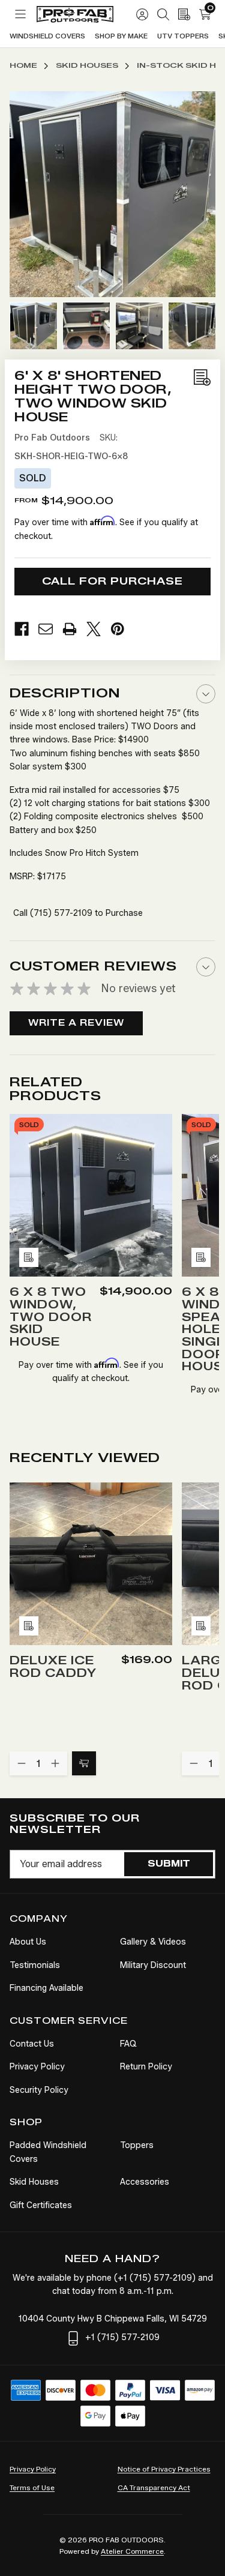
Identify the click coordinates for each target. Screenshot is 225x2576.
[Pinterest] (122, 629)
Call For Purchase (112, 581)
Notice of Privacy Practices (164, 2469)
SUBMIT (169, 1864)
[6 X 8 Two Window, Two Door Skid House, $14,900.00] (91, 1195)
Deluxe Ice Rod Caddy (53, 1667)
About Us (28, 1942)
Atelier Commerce (132, 2551)
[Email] (50, 629)
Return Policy (146, 2067)
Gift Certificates (41, 2205)
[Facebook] (26, 629)
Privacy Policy (37, 2067)
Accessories (145, 2182)
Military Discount (153, 1965)
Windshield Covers (47, 36)
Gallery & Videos (153, 1942)
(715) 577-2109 (61, 913)
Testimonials (35, 1965)
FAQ (128, 2044)
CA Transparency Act (154, 2487)
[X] (98, 629)
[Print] (74, 629)
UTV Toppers (183, 36)
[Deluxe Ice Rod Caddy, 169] (91, 1564)
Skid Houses (34, 2182)
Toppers (137, 2145)
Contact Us (32, 2044)
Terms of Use (32, 2487)
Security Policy (39, 2090)
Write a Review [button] (76, 1023)
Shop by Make (121, 36)
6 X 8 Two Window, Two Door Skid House (51, 1318)
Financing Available (46, 1988)
